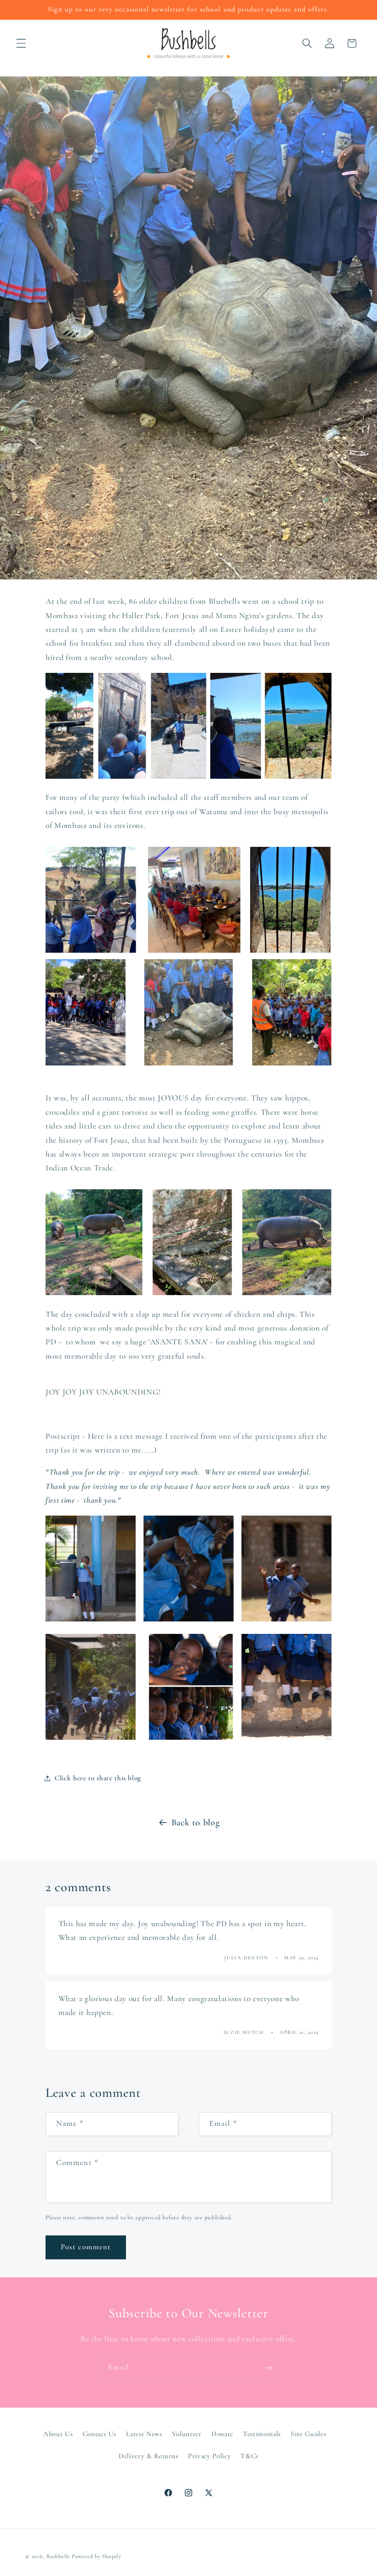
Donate (222, 2434)
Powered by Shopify (97, 2556)
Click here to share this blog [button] (98, 1778)
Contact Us (100, 2434)
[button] (21, 43)
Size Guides (308, 2434)
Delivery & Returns (149, 2456)
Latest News (144, 2434)
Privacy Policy (209, 2456)
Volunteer (187, 2434)
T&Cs (249, 2456)
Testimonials (262, 2434)
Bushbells (58, 2556)
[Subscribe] (268, 2368)
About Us (58, 2434)
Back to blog (196, 1823)
